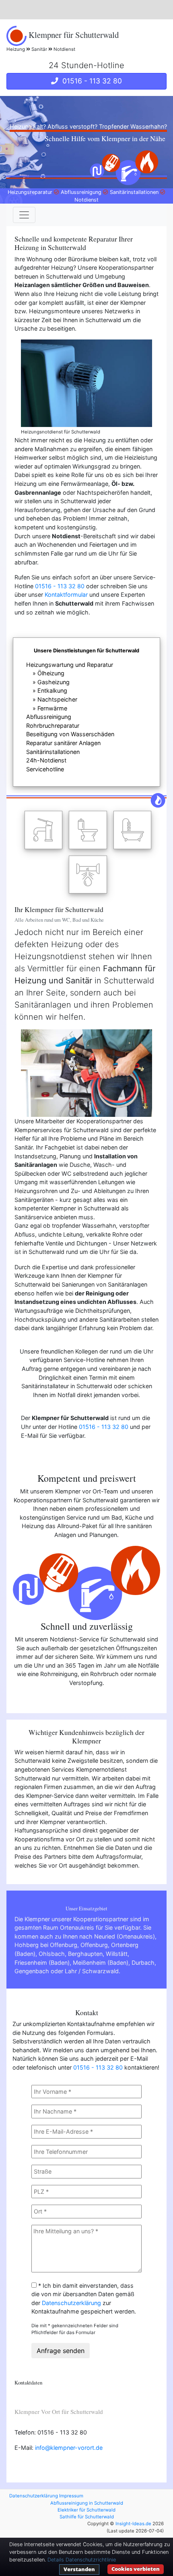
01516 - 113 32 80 (90, 81)
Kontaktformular (66, 595)
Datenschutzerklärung (71, 2303)
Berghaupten (85, 1954)
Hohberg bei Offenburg (46, 1945)
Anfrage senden (61, 2351)
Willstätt (117, 1954)
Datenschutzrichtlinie (91, 2560)
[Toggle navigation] (24, 215)
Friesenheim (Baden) (42, 1963)
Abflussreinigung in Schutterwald (87, 2503)
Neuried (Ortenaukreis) (125, 1936)
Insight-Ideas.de (133, 2524)
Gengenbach (32, 1971)
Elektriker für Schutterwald (86, 2510)
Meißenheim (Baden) (101, 1963)
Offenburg (94, 1945)
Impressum (71, 2496)
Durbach (143, 1963)
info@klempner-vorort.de (69, 2448)
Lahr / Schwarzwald (92, 1971)
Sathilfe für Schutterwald (87, 2517)
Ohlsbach (52, 1954)
